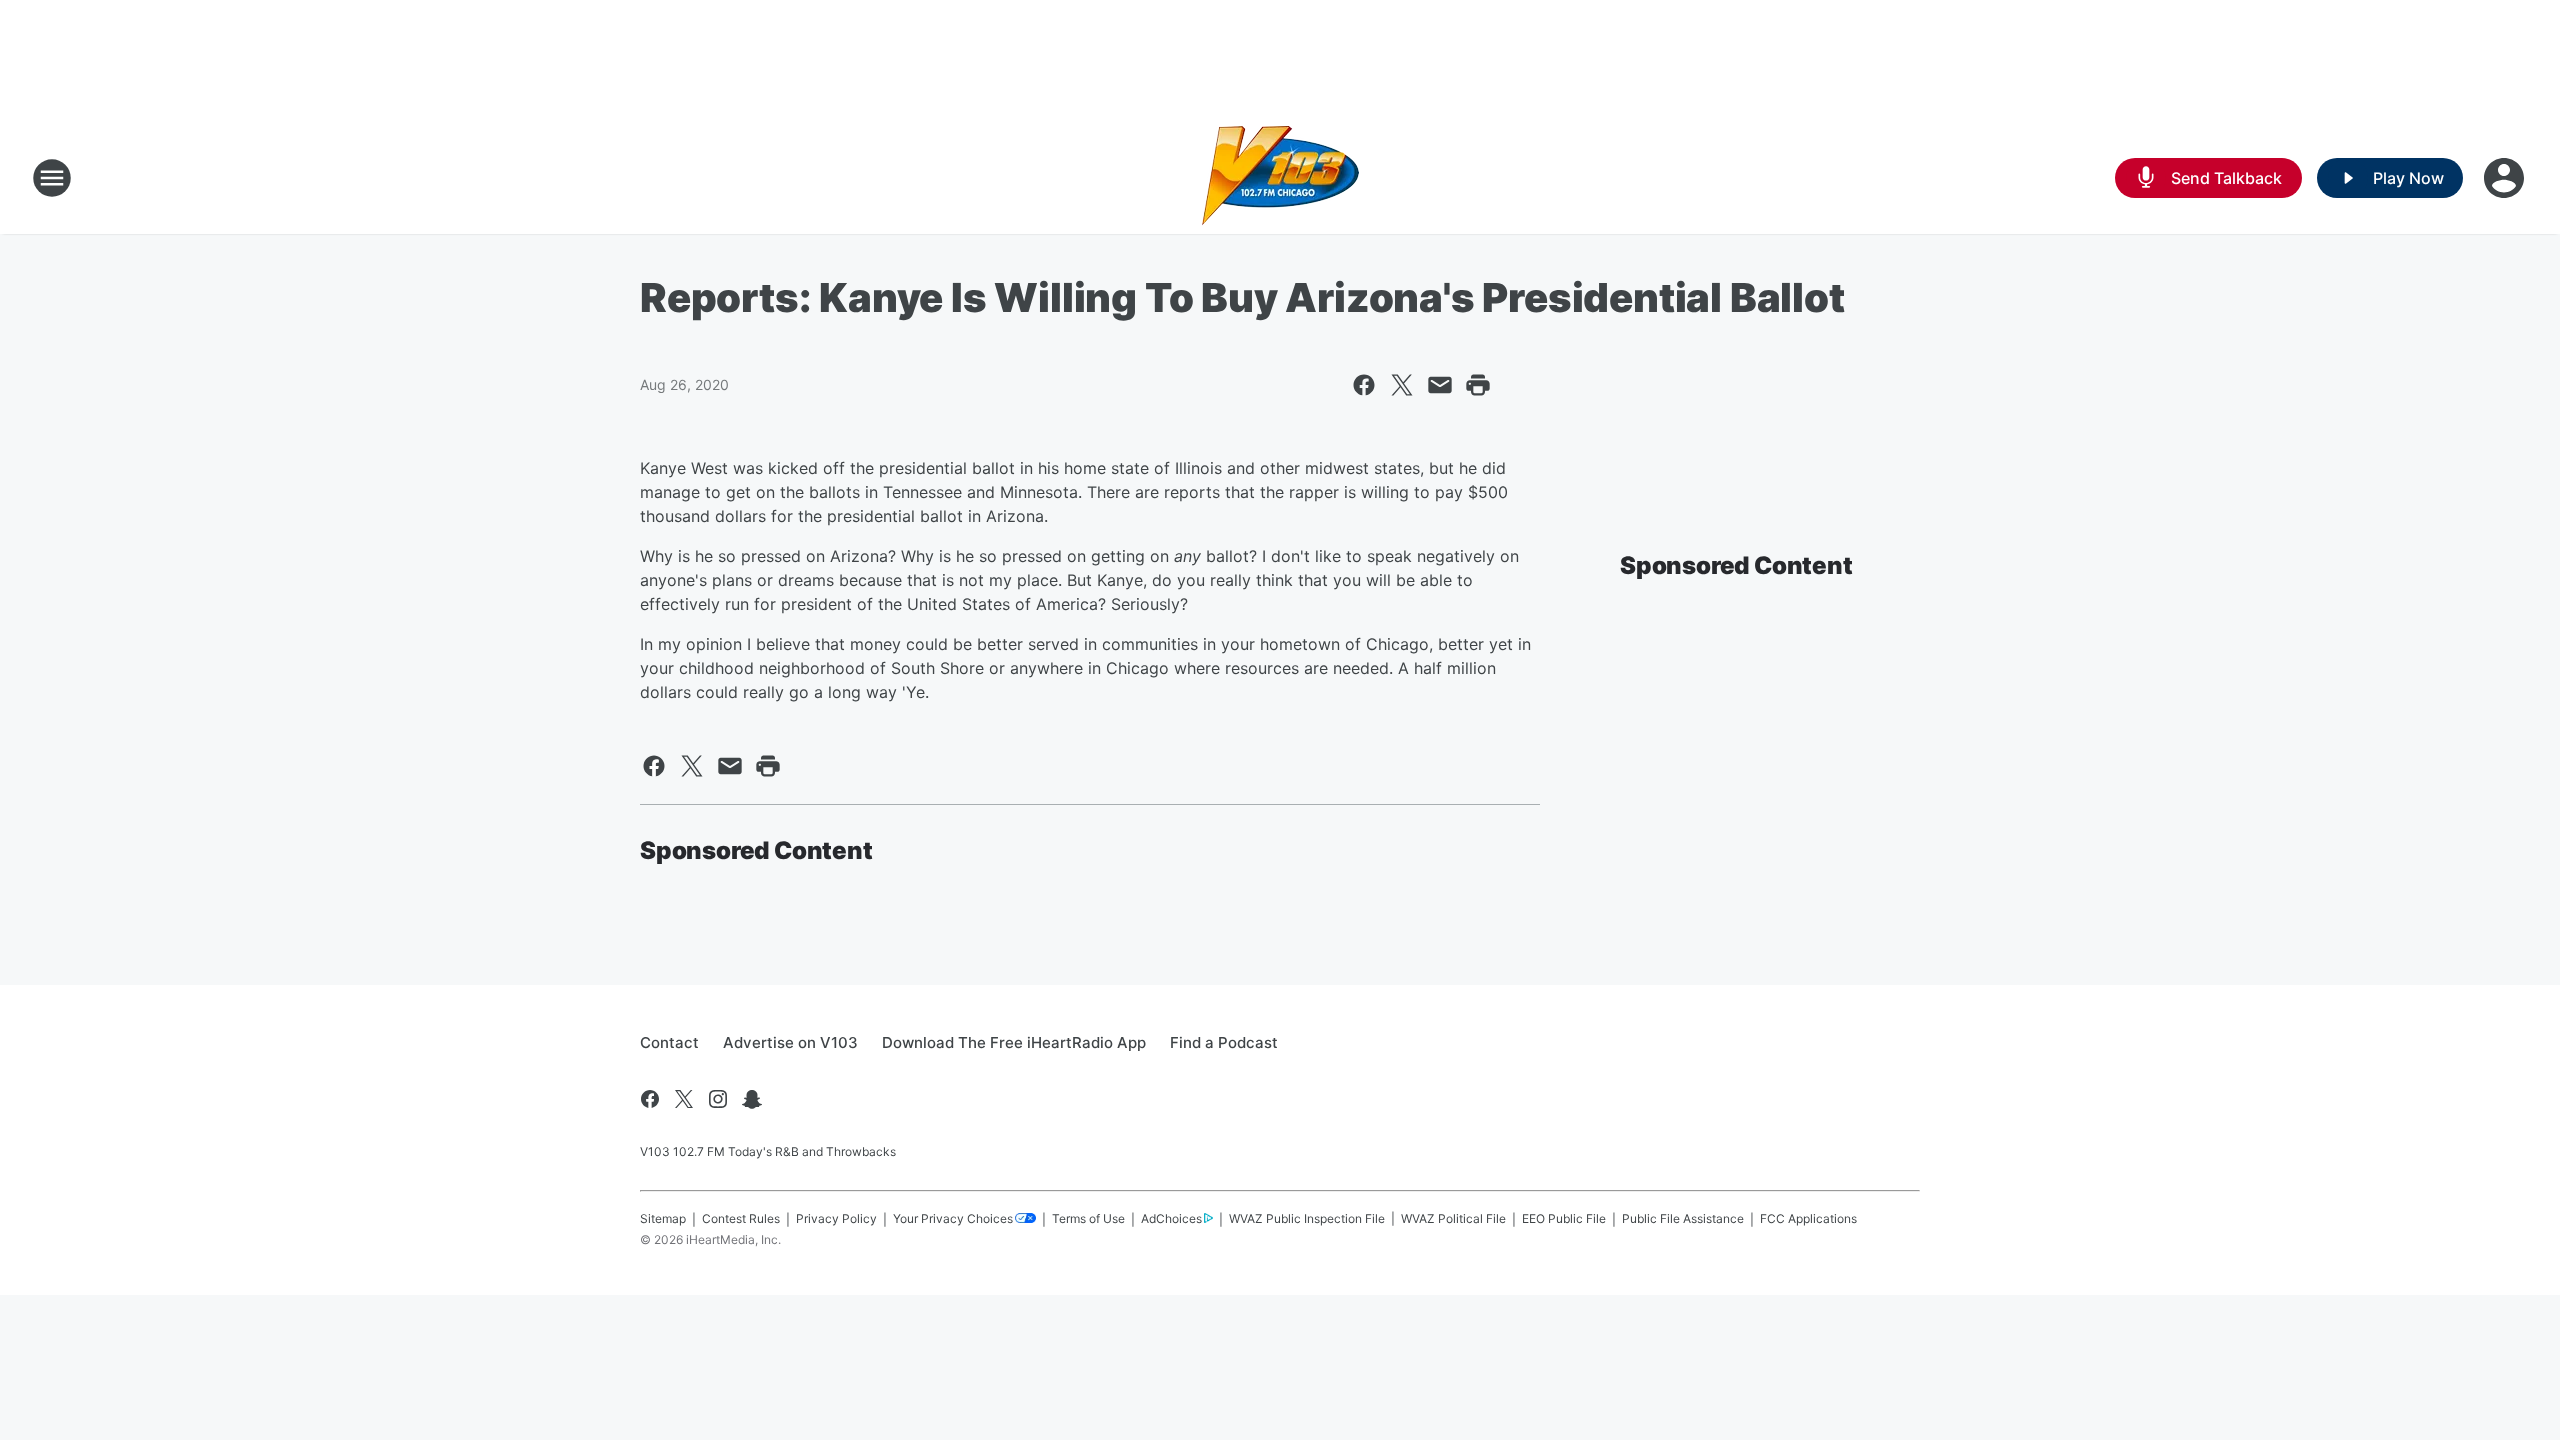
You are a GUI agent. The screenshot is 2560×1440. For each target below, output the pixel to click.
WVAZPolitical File (1453, 1218)
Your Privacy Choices (953, 1218)
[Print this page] (1478, 385)
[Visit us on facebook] (650, 1099)
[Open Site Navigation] (52, 178)
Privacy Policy (836, 1218)
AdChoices (1171, 1218)
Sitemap (663, 1218)
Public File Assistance (1683, 1218)
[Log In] (2506, 178)
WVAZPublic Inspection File (1307, 1218)
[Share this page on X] (1402, 385)
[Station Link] (1280, 178)
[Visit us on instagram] (718, 1099)
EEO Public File (1564, 1218)
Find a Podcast (1224, 1042)
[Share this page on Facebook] (1364, 385)
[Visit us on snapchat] (752, 1099)
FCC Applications (1808, 1218)
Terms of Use (1088, 1218)
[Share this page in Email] (1440, 385)
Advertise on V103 (790, 1042)
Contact (669, 1042)
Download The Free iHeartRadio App (1014, 1042)
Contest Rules (741, 1218)
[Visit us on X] (684, 1099)
